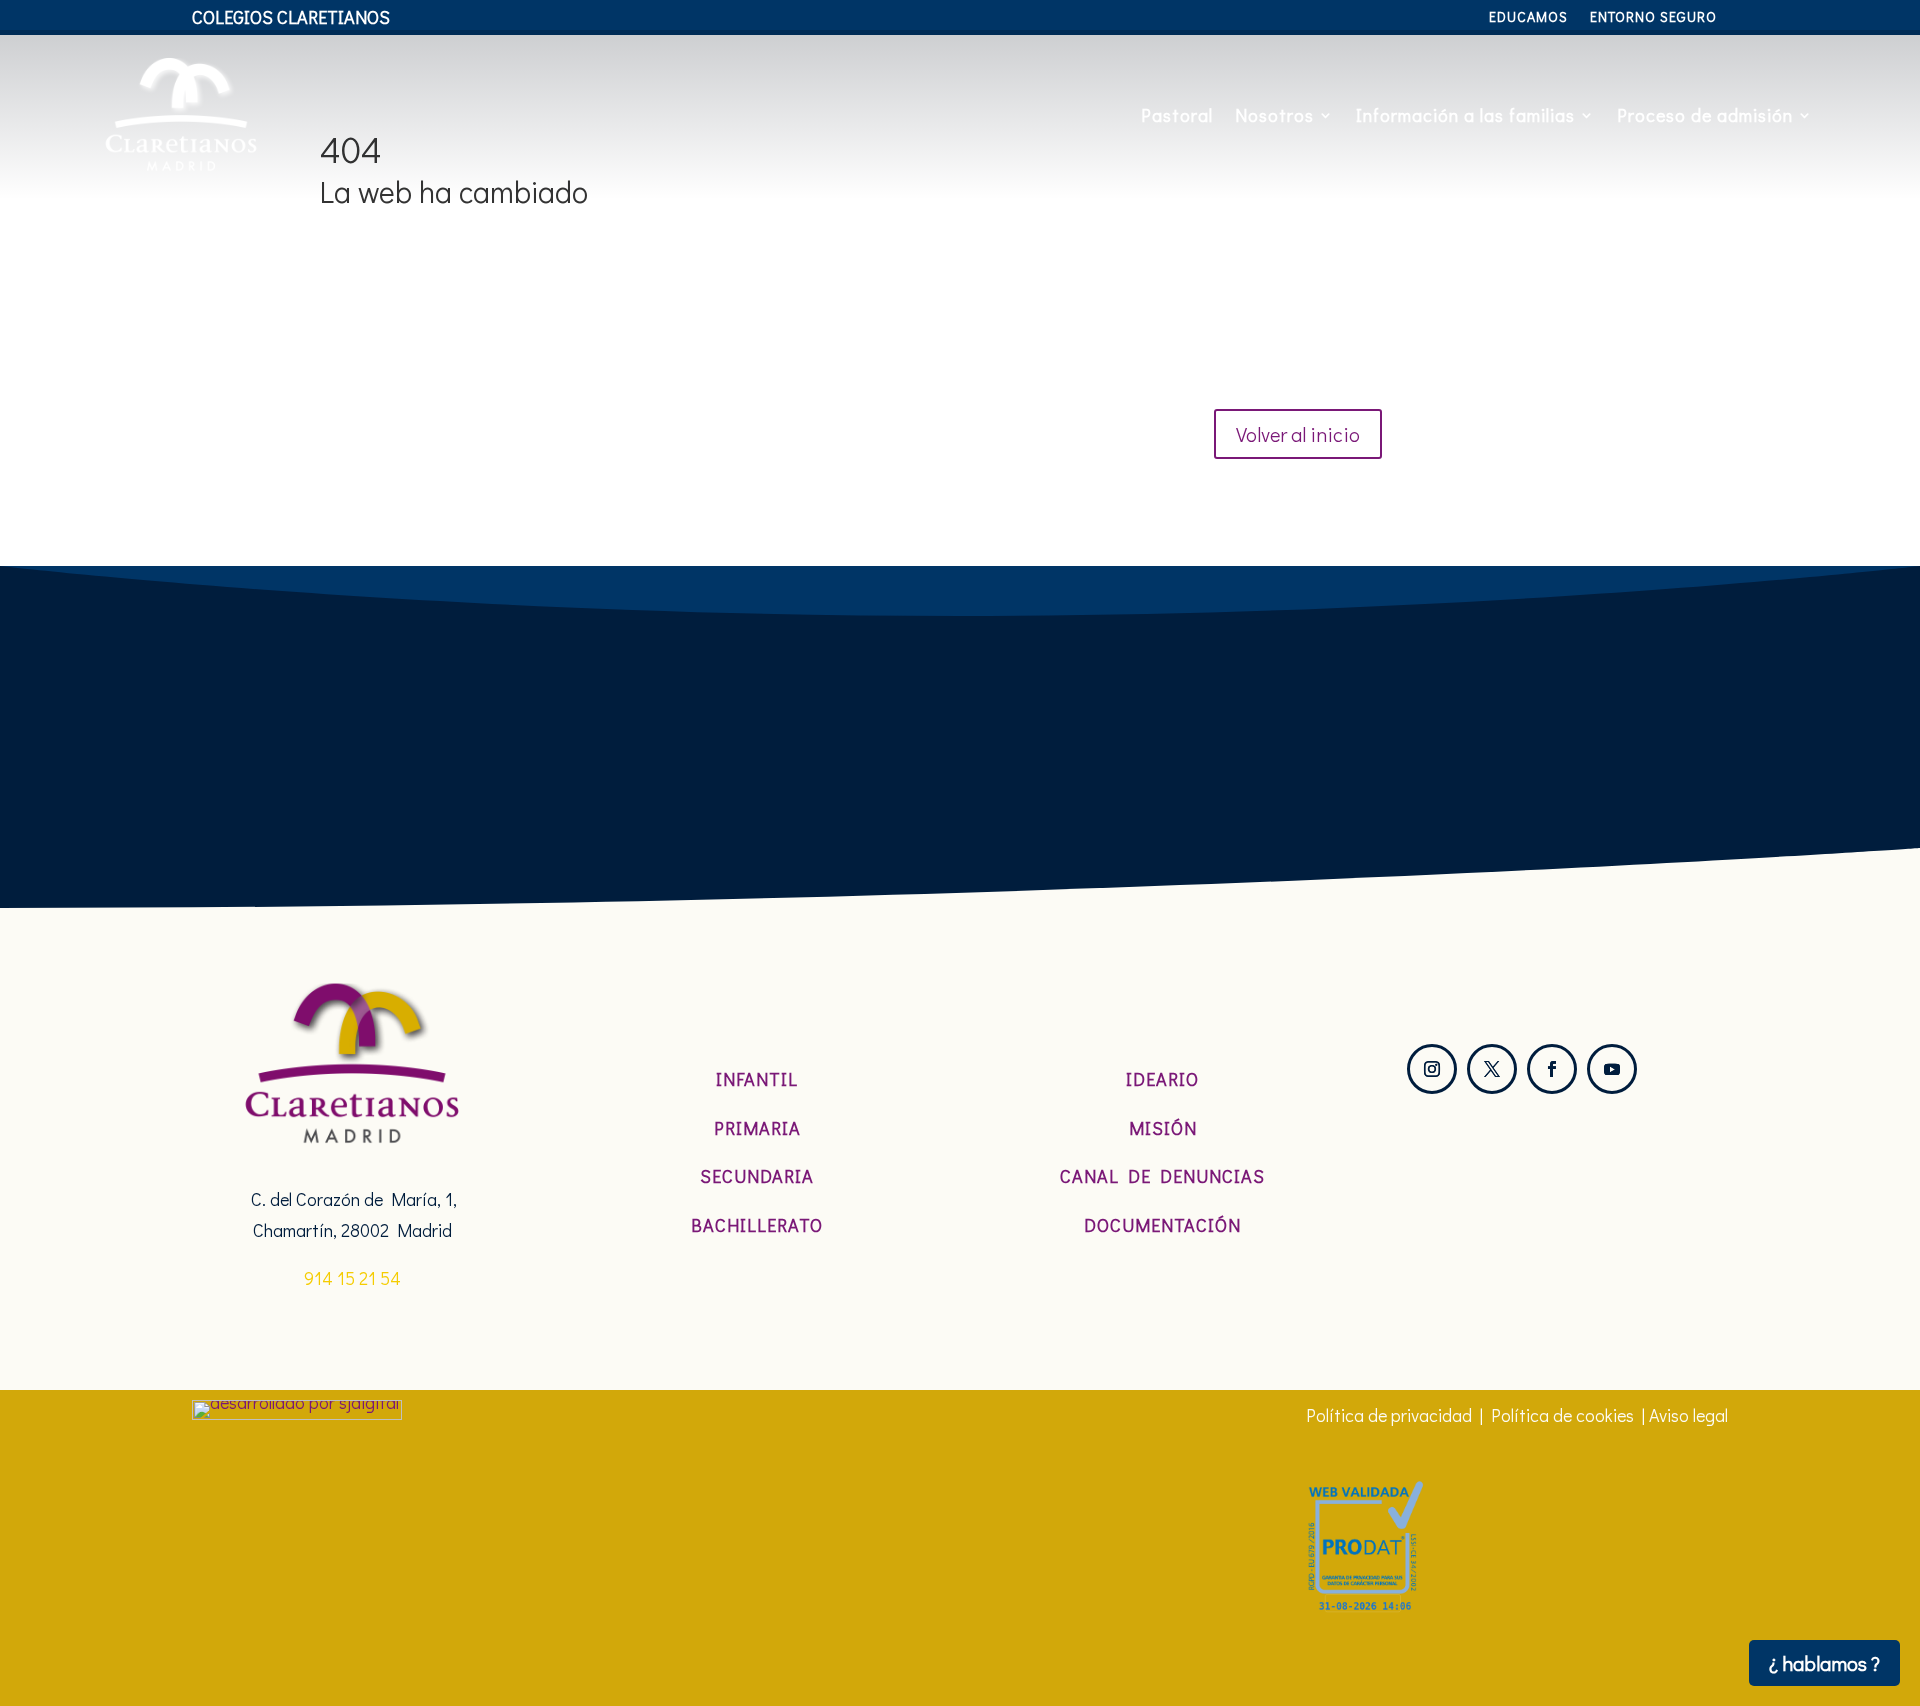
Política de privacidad (1389, 1415)
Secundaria (757, 1176)
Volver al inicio (1298, 434)
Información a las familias (1465, 115)
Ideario (1162, 1079)
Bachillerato (757, 1225)
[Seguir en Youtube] (1612, 1069)
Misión (1163, 1128)
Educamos (1528, 18)
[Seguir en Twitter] (1492, 1069)
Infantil (757, 1079)
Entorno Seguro (1653, 18)
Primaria (757, 1128)
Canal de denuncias (1162, 1176)
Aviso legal (1688, 1415)
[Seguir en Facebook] (1552, 1069)
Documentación (1162, 1225)
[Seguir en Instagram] (1432, 1069)
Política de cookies (1562, 1415)
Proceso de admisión (1705, 115)
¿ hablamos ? (1824, 1663)
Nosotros (1274, 115)
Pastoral (1177, 115)
